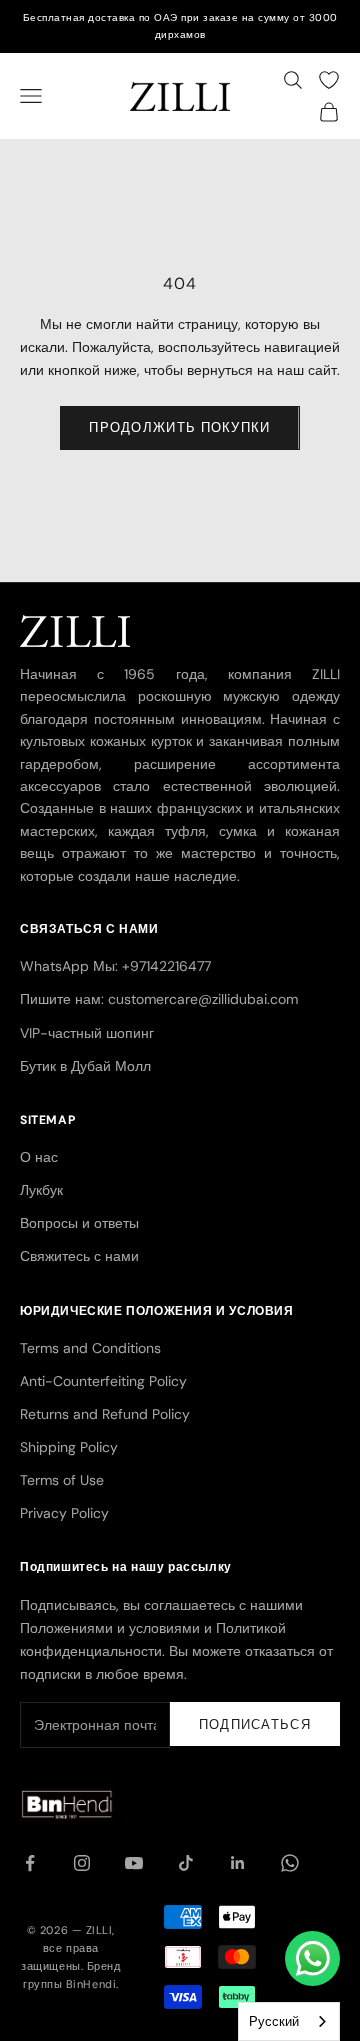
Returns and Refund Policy (105, 1414)
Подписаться (255, 1724)
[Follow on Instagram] (82, 1863)
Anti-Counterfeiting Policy (103, 1381)
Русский (274, 2021)
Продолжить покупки (179, 427)
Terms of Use (62, 1480)
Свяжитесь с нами (79, 1256)
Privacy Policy (64, 1513)
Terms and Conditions (90, 1348)
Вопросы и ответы (79, 1223)
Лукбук (41, 1190)
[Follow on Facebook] (30, 1863)
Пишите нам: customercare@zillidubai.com (159, 999)
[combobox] (289, 2021)
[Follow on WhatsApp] (290, 1863)
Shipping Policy (69, 1447)
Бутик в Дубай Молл (85, 1066)
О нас (39, 1157)
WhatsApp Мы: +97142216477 (115, 966)
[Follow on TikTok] (186, 1863)
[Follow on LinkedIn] (238, 1863)
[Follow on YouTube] (134, 1863)
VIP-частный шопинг (87, 1033)
